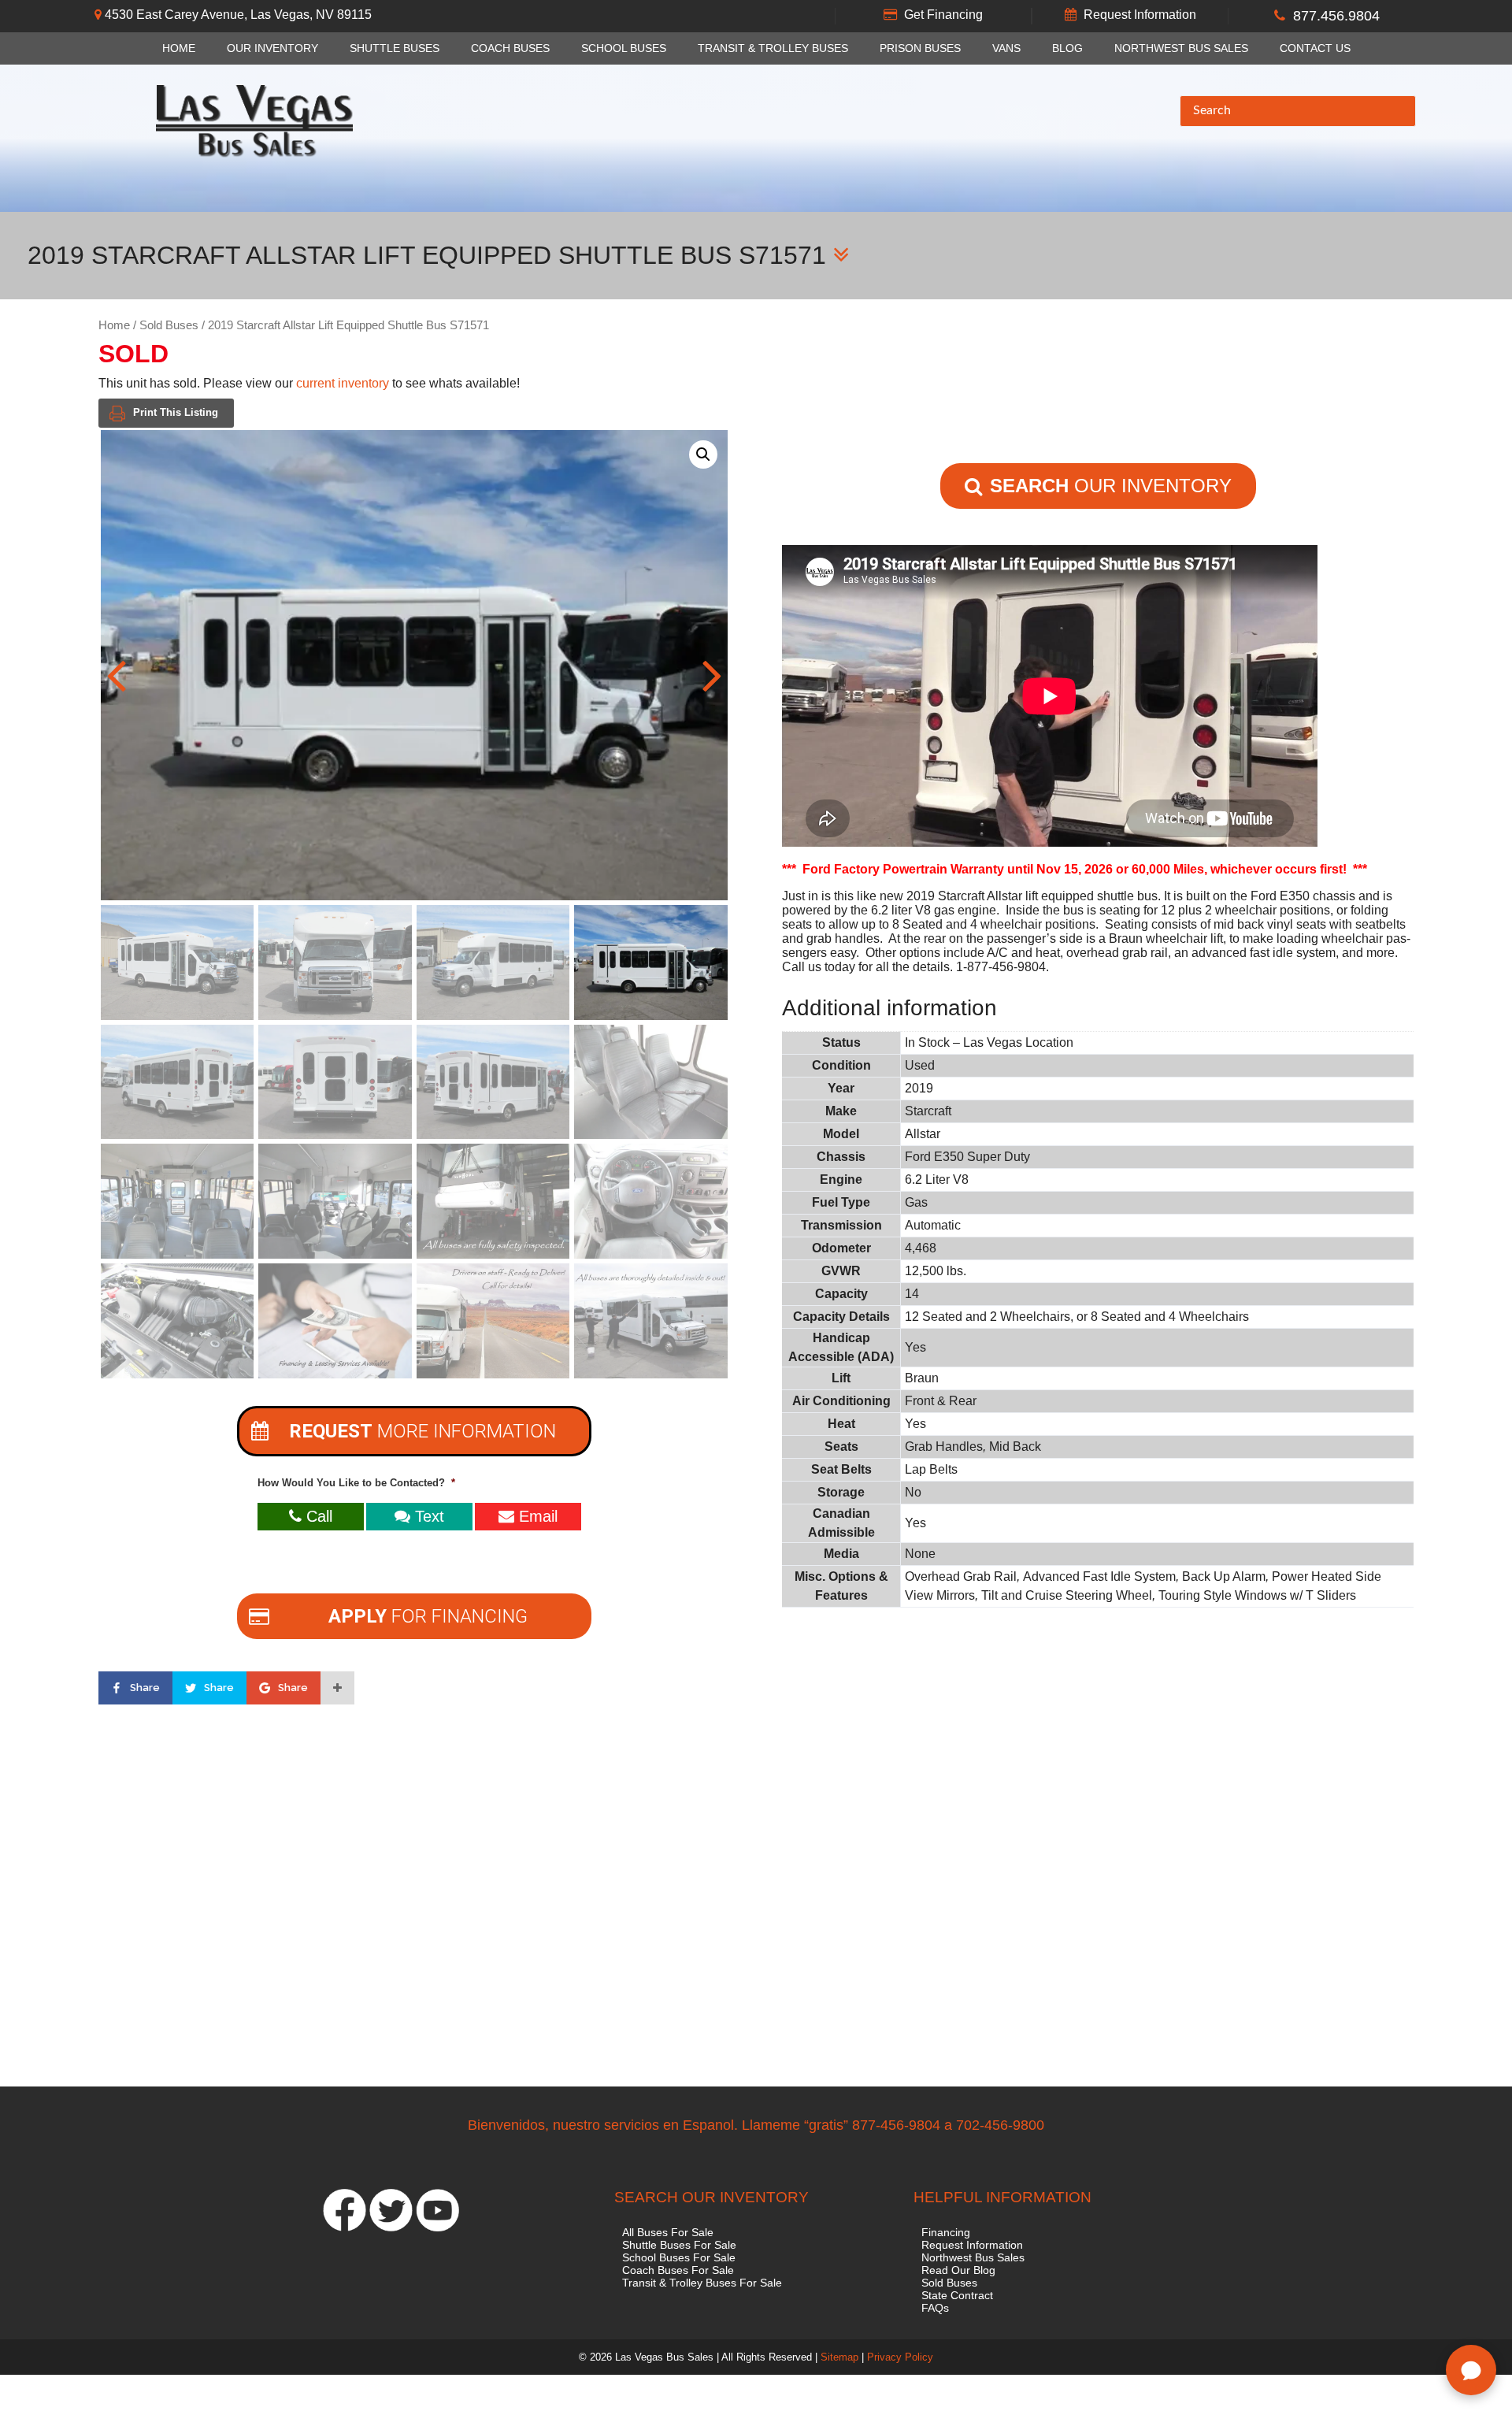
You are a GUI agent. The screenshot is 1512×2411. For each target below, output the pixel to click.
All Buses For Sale (668, 2232)
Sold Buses (169, 325)
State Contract (957, 2295)
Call (317, 1516)
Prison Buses (920, 48)
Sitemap (839, 2357)
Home (179, 48)
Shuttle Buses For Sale (679, 2245)
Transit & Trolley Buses (773, 48)
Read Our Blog (958, 2270)
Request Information (1140, 15)
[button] (703, 454)
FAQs (935, 2308)
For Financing (428, 1616)
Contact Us (1315, 48)
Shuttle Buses (395, 48)
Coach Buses (510, 48)
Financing (946, 2232)
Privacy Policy (900, 2357)
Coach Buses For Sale (678, 2270)
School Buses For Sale (679, 2257)
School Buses (624, 48)
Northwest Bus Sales (1181, 48)
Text (427, 1516)
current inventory (343, 383)
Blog (1067, 48)
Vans (1006, 48)
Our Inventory (272, 48)
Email (536, 1516)
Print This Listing (176, 412)
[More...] (337, 1688)
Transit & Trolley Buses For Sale (702, 2283)
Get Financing (943, 15)
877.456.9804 (1336, 16)
